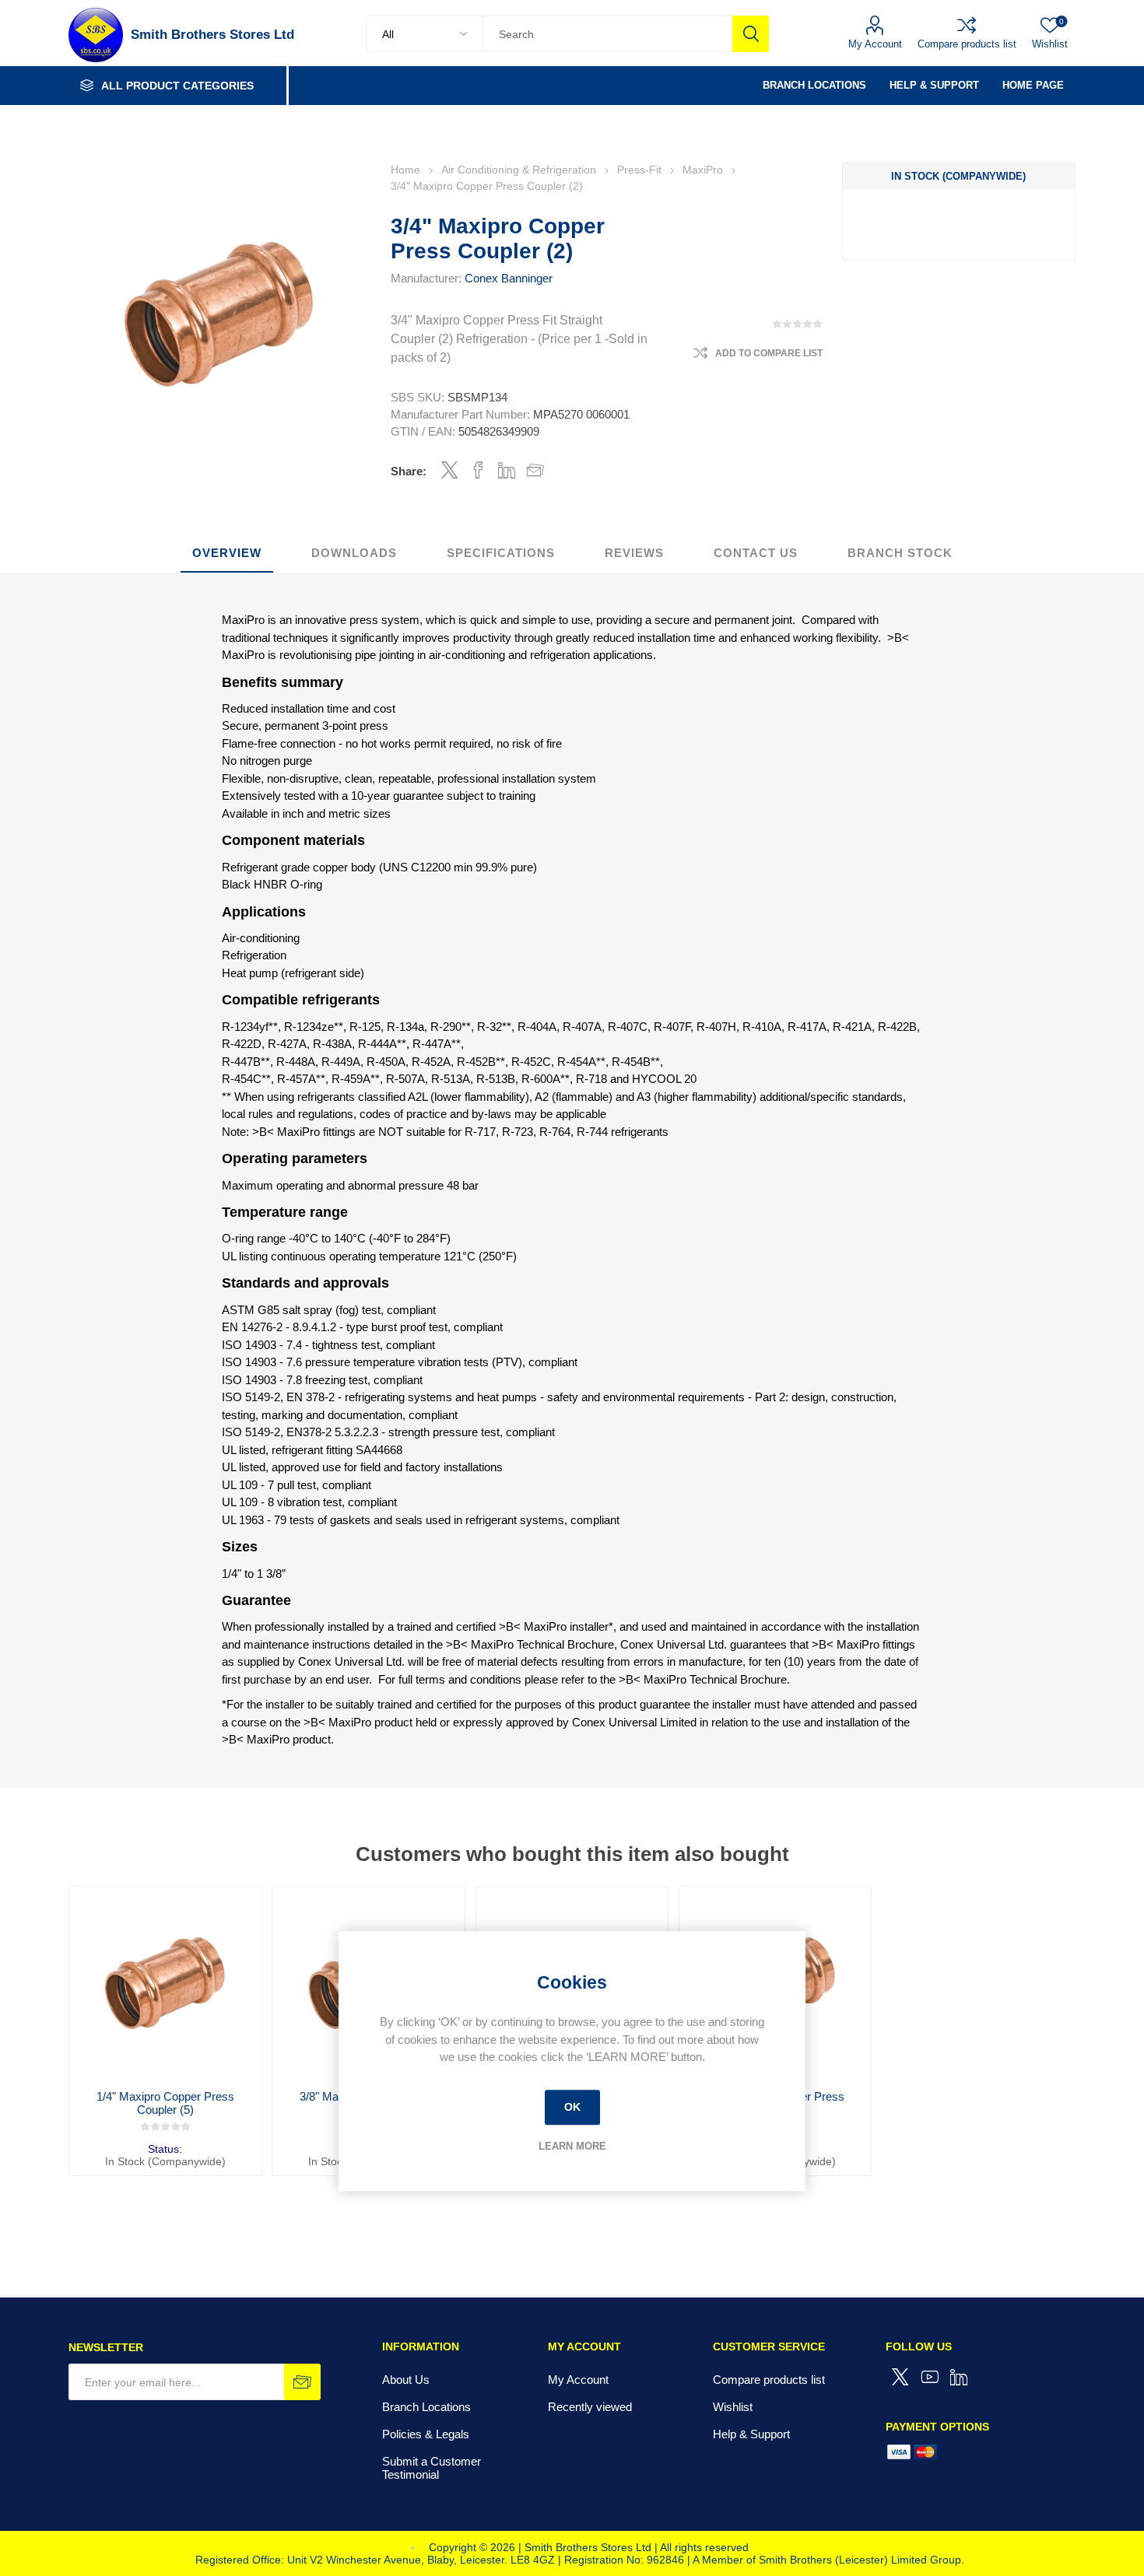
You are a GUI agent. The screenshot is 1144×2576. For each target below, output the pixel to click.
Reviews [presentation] (634, 553)
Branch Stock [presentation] (900, 553)
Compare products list (967, 44)
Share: (409, 471)
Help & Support (751, 2434)
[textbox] (607, 34)
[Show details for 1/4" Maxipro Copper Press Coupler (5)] (165, 1982)
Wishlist (733, 2407)
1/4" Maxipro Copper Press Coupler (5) (165, 2103)
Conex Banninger (509, 278)
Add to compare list (769, 353)
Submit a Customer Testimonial (432, 2468)
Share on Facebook (478, 470)
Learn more (572, 2146)
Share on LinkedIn (507, 470)
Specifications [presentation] (501, 553)
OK (572, 2107)
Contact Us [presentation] (756, 553)
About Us (406, 2380)
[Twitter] (900, 2377)
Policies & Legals (426, 2434)
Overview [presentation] (227, 553)
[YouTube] (930, 2377)
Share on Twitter (450, 470)
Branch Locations (426, 2407)
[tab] (227, 554)
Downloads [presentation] (354, 553)
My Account (875, 44)
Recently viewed (590, 2407)
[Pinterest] (960, 2377)
